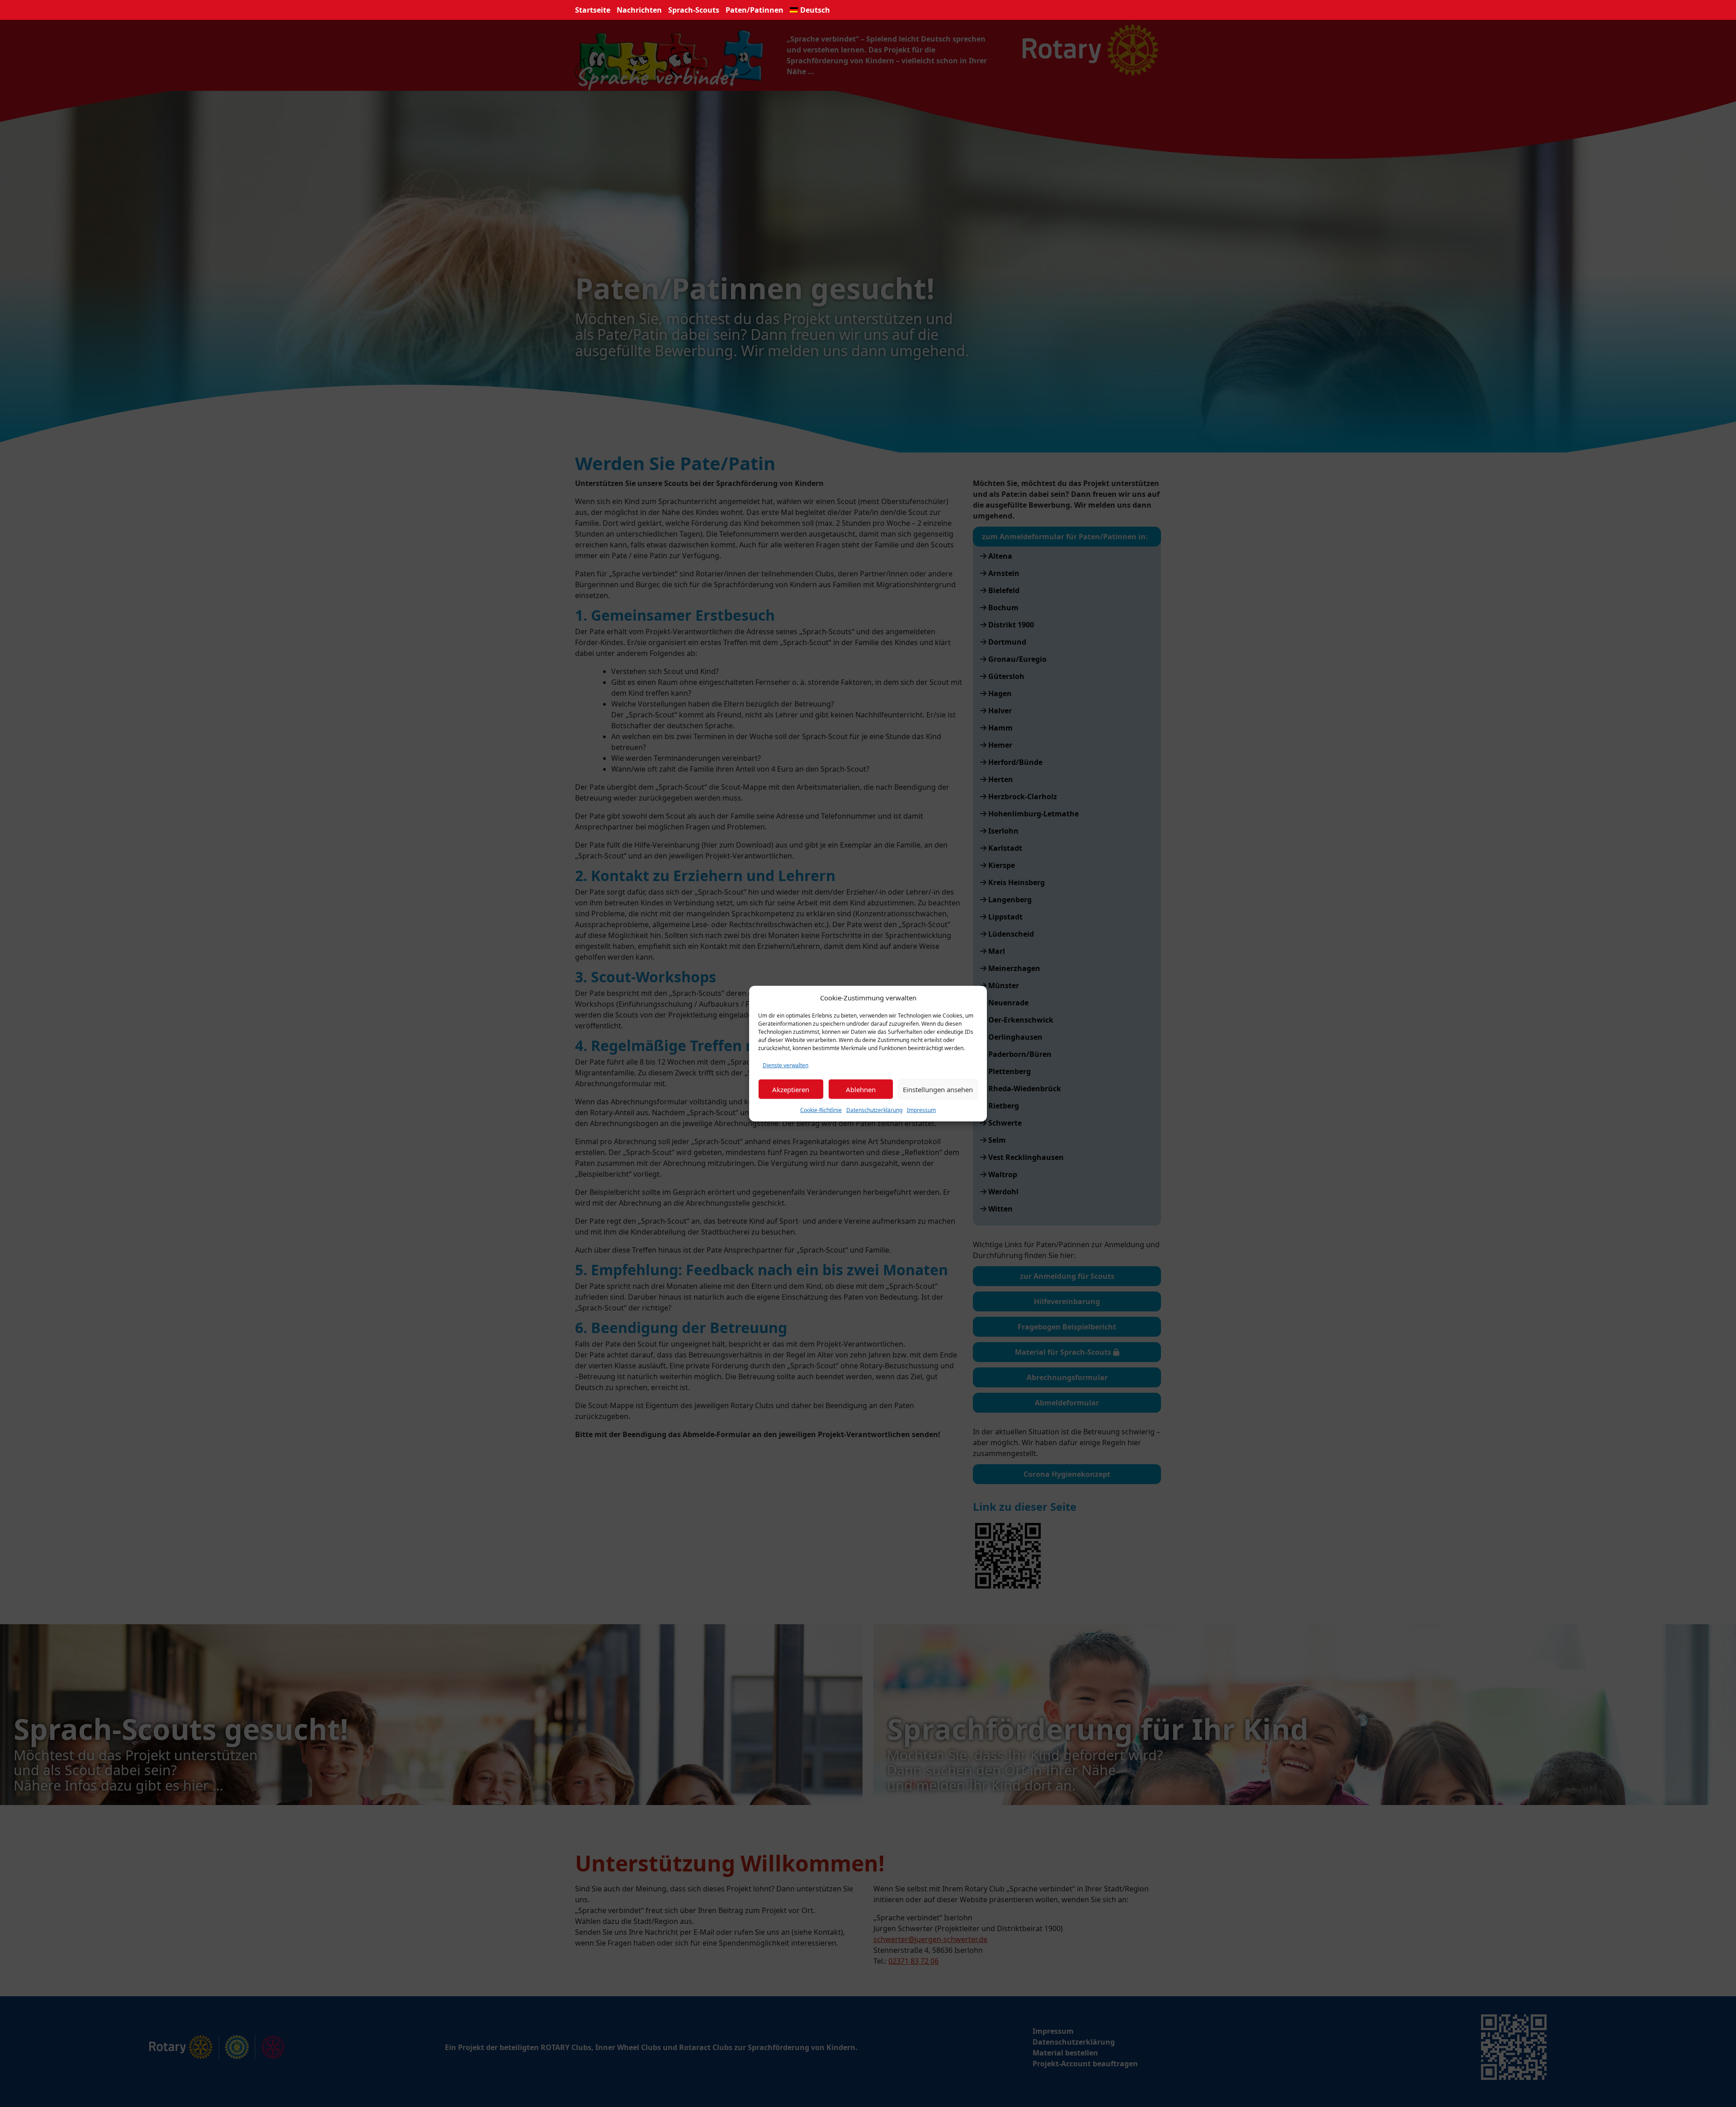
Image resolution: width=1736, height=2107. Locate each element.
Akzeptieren (791, 1089)
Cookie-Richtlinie (821, 1110)
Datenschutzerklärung (874, 1110)
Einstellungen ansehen (938, 1089)
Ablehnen (861, 1089)
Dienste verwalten (785, 1065)
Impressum (921, 1110)
